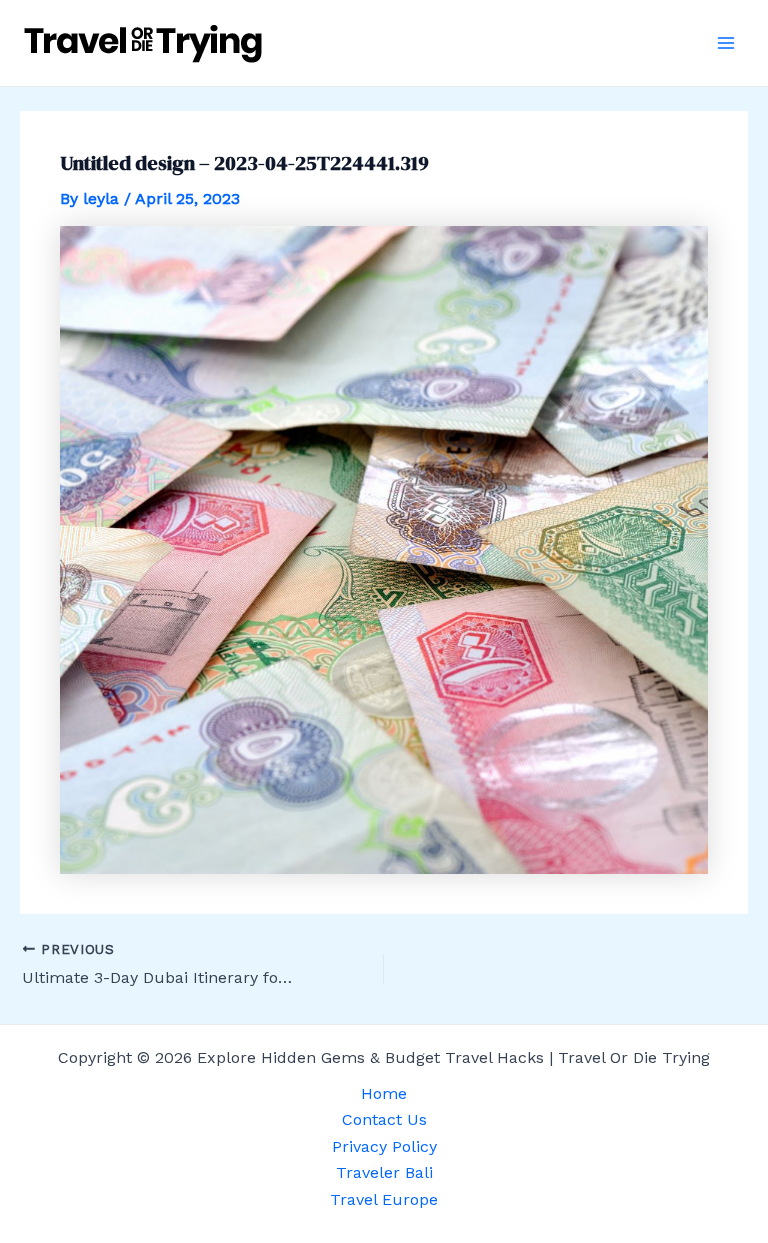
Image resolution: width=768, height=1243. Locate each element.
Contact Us (384, 1119)
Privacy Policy (384, 1146)
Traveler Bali (384, 1172)
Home (384, 1093)
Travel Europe (384, 1199)
